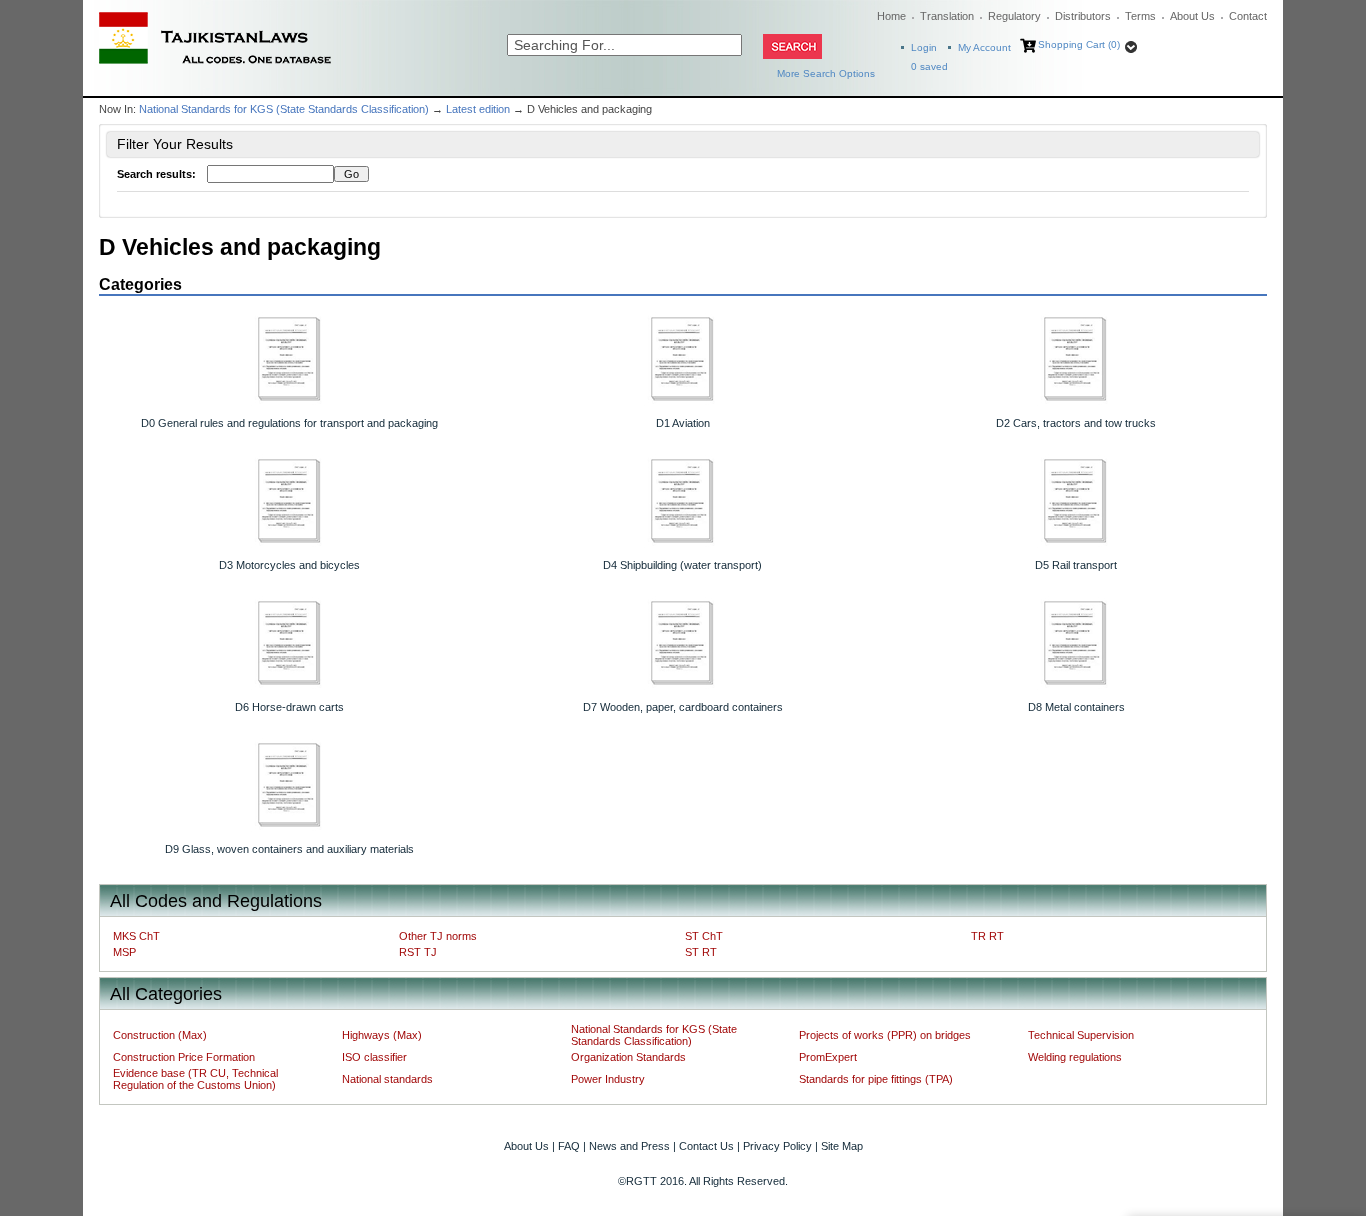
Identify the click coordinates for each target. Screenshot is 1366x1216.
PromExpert (828, 1057)
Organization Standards (628, 1057)
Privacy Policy (777, 1146)
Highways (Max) (382, 1035)
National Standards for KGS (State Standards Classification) (284, 109)
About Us (1192, 16)
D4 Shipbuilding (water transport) (682, 565)
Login (924, 47)
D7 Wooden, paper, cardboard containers (683, 707)
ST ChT (704, 936)
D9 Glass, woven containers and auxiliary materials (289, 849)
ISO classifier (374, 1057)
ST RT (701, 952)
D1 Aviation (683, 423)
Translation (947, 16)
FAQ (569, 1146)
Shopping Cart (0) (1079, 44)
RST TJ (418, 952)
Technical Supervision (1081, 1035)
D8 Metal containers (1076, 707)
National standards (387, 1079)
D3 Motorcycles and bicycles (289, 565)
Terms (1140, 16)
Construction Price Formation (184, 1057)
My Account (984, 47)
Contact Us (706, 1146)
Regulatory (1014, 16)
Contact (1248, 16)
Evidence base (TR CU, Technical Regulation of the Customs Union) (195, 1079)
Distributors (1083, 16)
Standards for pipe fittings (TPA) (876, 1079)
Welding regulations (1075, 1057)
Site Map (842, 1146)
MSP (124, 952)
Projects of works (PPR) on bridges (885, 1035)
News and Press (629, 1146)
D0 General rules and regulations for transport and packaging (289, 423)
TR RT (987, 936)
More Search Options (826, 73)
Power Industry (608, 1079)
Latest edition (478, 109)
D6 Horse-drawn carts (289, 707)
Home (891, 16)
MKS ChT (136, 936)
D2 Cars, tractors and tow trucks (1076, 423)
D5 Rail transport (1076, 565)
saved (929, 66)
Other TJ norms (438, 936)
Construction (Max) (160, 1035)
